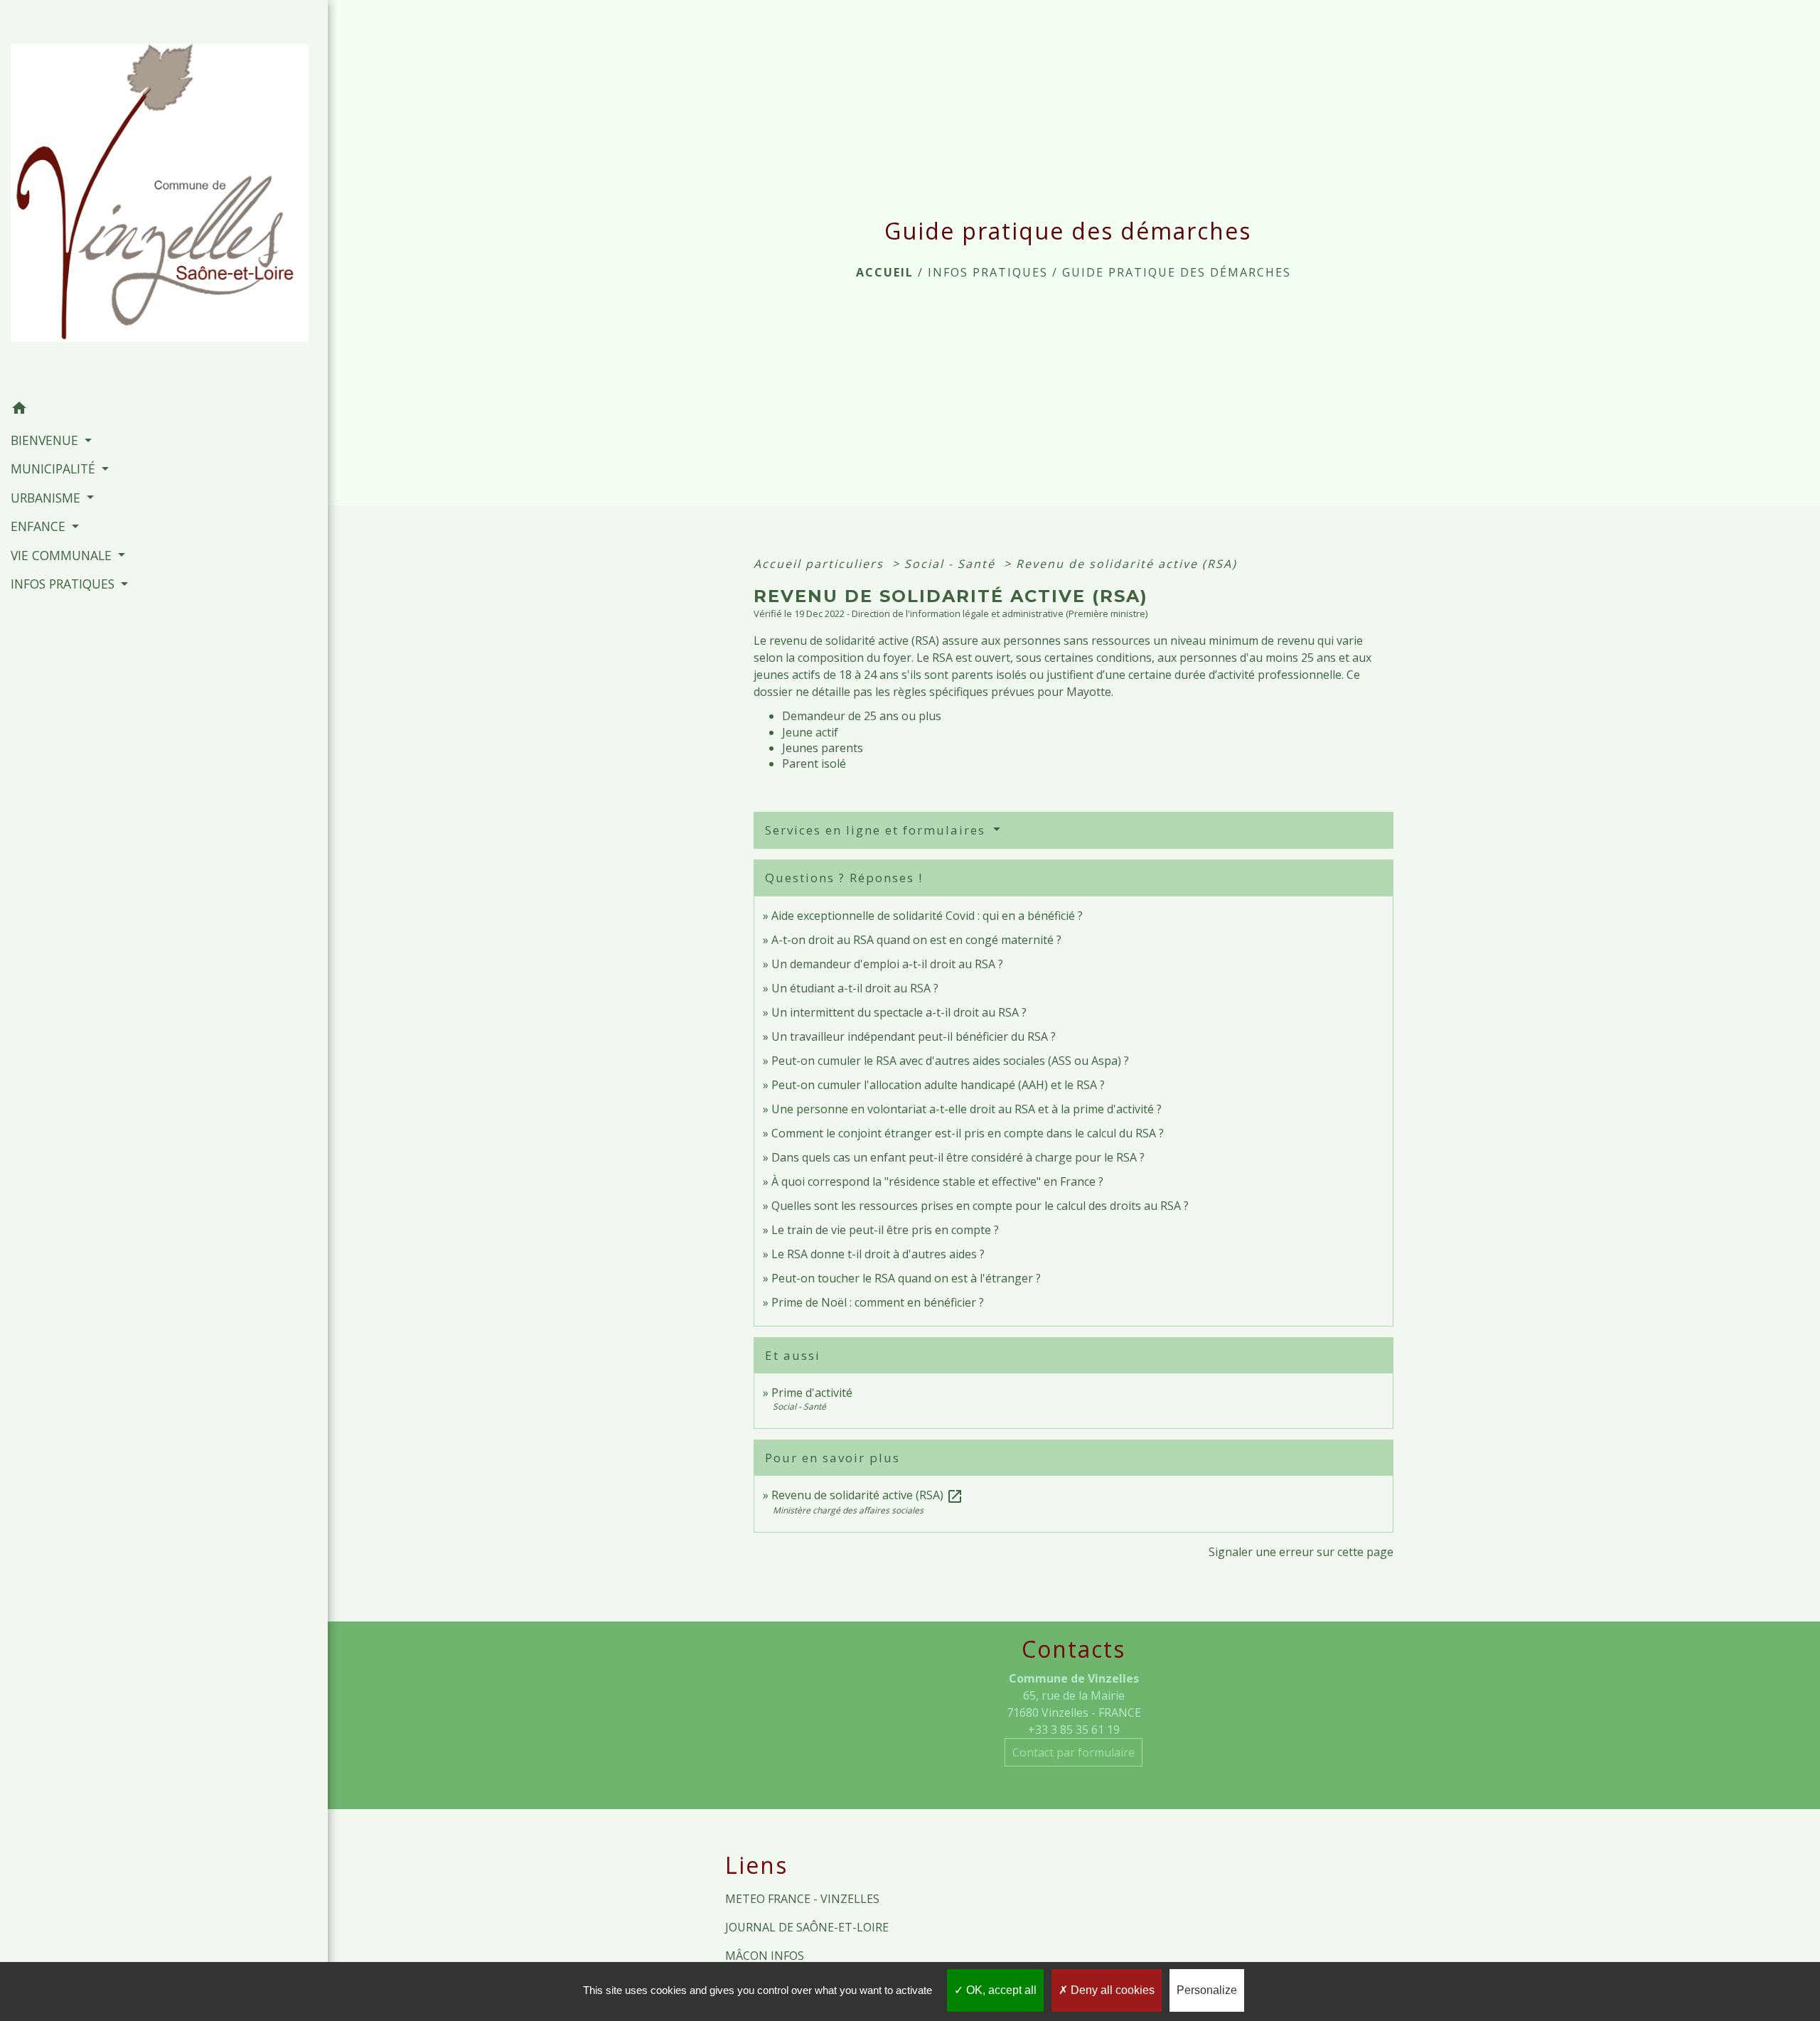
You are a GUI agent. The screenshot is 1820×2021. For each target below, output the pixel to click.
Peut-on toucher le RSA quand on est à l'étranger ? (906, 1278)
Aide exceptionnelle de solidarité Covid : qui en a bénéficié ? (927, 916)
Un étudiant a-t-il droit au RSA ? (855, 988)
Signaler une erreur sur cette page (1301, 1552)
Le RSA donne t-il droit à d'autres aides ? (878, 1254)
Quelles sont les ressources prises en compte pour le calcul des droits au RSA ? (980, 1206)
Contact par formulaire (1074, 1752)
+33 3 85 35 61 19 (1074, 1730)
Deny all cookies (1111, 1990)
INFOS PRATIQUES (988, 272)
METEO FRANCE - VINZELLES (802, 1899)
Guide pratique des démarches (1177, 272)
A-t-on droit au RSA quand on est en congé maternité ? (916, 940)
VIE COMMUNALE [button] (63, 555)
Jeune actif (810, 732)
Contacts (1074, 1649)
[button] (164, 410)
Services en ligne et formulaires (877, 830)
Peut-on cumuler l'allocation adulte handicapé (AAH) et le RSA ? (938, 1085)
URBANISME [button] (47, 498)
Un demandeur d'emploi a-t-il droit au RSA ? (887, 964)
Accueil (885, 272)
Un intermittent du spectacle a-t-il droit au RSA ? (899, 1012)
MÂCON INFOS (765, 1956)
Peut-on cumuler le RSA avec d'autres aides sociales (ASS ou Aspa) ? (950, 1061)
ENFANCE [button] (40, 526)
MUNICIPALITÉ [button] (55, 468)
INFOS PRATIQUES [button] (64, 584)
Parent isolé (814, 763)
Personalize (1207, 1990)
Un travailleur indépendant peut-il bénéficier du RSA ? (914, 1036)
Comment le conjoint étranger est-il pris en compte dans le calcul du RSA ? (968, 1133)
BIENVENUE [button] (46, 440)
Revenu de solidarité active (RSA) (1126, 564)
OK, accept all (1000, 1990)
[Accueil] (164, 197)
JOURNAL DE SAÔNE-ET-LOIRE (807, 1927)
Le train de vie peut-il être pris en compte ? (885, 1230)
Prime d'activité (812, 1393)
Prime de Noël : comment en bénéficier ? (878, 1302)
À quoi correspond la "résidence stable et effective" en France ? (937, 1181)
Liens (756, 1865)
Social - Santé (952, 564)
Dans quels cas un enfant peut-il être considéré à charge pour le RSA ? (958, 1157)
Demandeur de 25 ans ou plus (862, 716)
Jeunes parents (823, 748)
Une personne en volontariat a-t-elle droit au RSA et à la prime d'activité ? (967, 1109)
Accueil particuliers (821, 564)
